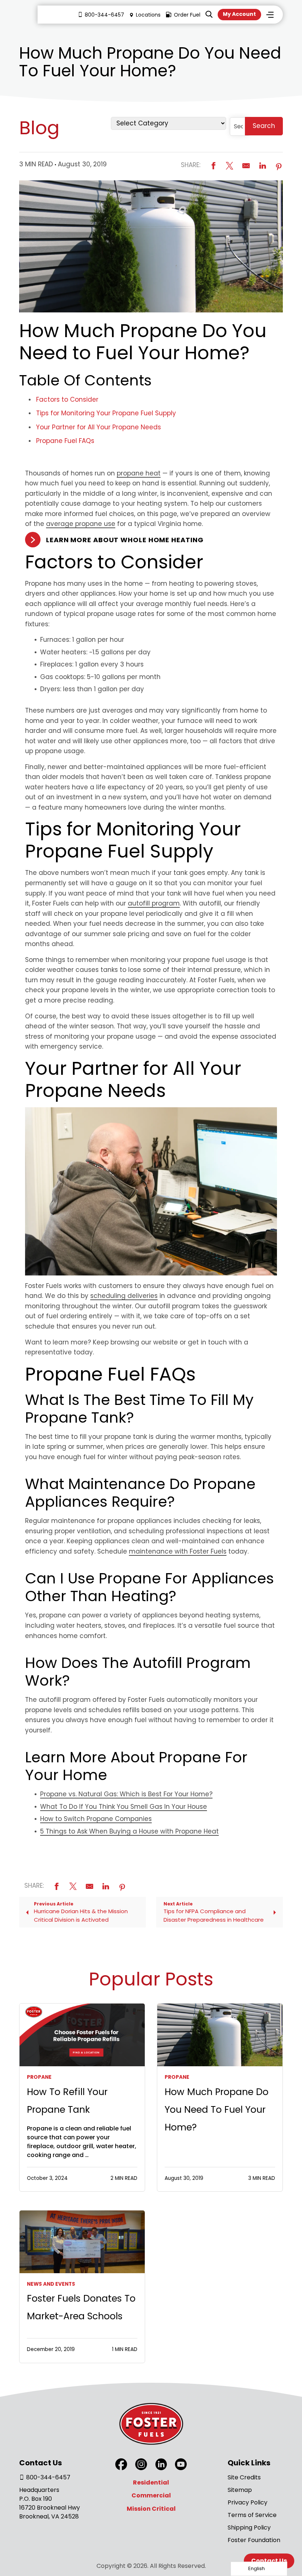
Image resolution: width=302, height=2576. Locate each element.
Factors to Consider (67, 399)
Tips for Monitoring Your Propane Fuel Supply (106, 413)
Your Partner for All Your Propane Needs (99, 427)
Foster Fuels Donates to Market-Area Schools (81, 2307)
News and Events (51, 2284)
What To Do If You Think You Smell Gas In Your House (124, 1807)
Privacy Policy (247, 2502)
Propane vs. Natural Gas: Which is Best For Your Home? (126, 1794)
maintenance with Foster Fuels (178, 1551)
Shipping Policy (249, 2527)
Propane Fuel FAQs (65, 441)
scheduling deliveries (124, 1296)
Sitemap (240, 2490)
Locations (148, 15)
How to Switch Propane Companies (96, 1819)
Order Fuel (187, 15)
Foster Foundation (254, 2540)
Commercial (151, 2495)
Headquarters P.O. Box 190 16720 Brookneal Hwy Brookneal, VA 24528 (50, 2503)
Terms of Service (252, 2515)
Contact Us (269, 2561)
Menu (270, 15)
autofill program (154, 903)
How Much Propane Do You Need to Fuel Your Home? (217, 2110)
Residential (151, 2482)
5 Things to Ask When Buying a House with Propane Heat (129, 1831)
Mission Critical (151, 2509)
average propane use (81, 524)
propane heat (139, 473)
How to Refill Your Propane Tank (67, 2101)
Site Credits (244, 2477)
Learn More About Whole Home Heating (125, 540)
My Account (239, 14)
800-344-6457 (104, 15)
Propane (39, 2077)
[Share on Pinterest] (279, 166)
